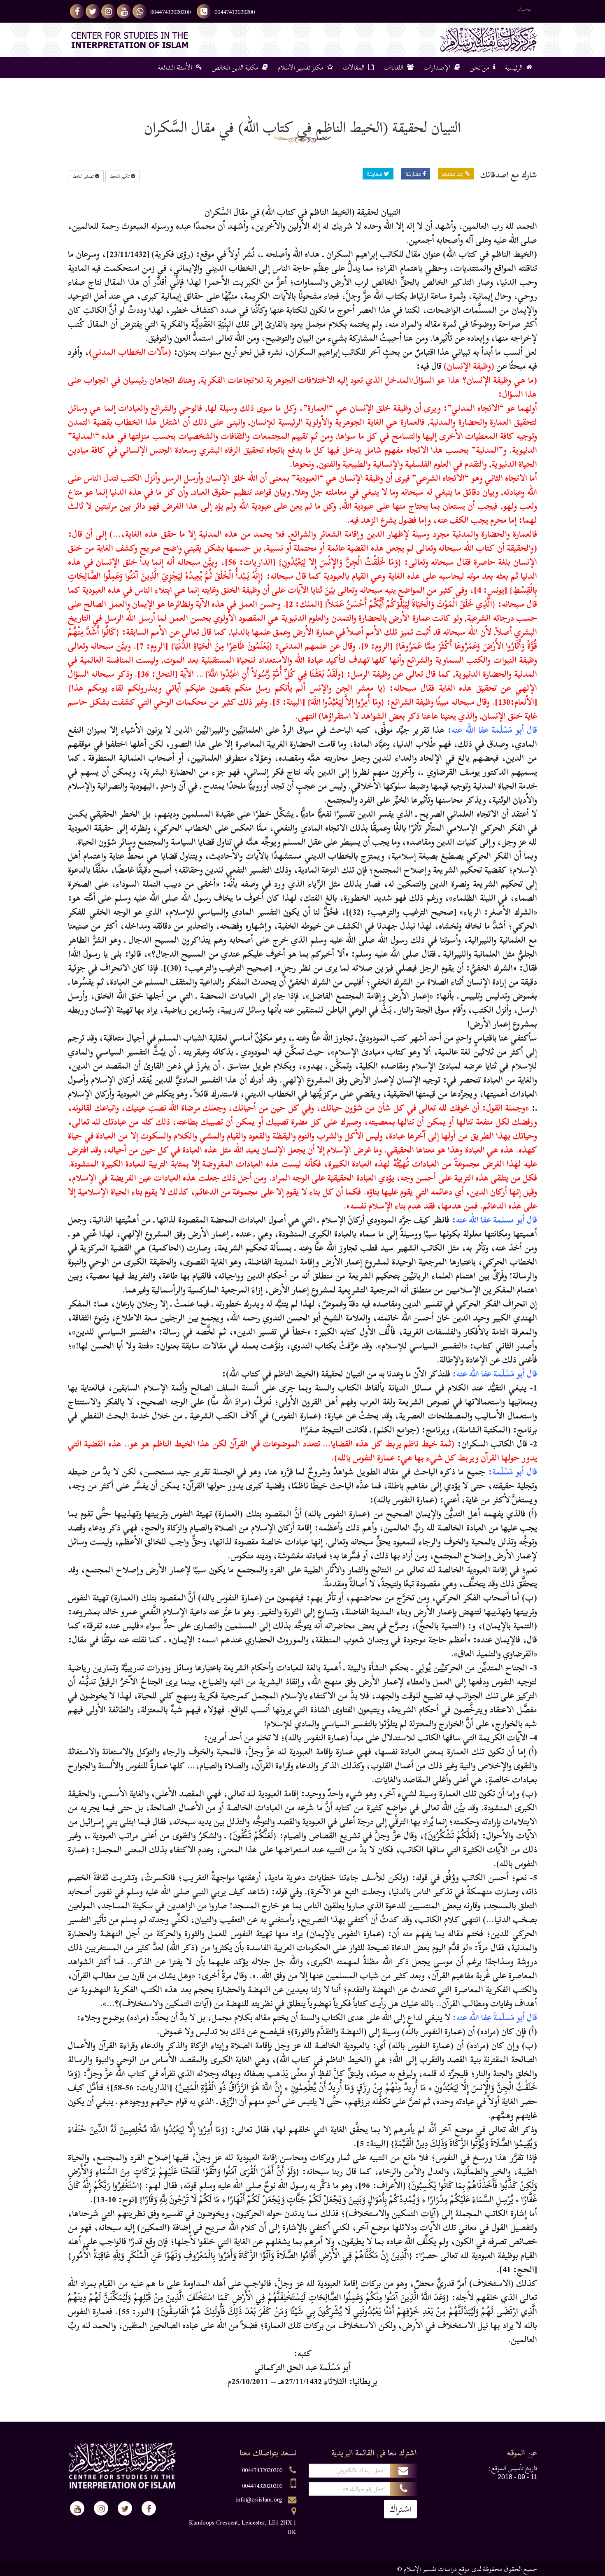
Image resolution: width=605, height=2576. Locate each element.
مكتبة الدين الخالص (236, 68)
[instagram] (108, 11)
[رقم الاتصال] (204, 11)
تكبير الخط (120, 176)
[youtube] (124, 11)
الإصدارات (438, 68)
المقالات (355, 68)
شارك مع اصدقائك (509, 175)
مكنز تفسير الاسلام (301, 68)
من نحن (481, 68)
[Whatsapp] (140, 11)
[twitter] (93, 11)
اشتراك (400, 2509)
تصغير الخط (84, 176)
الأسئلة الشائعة (176, 68)
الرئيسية (515, 68)
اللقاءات (394, 68)
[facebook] (77, 11)
